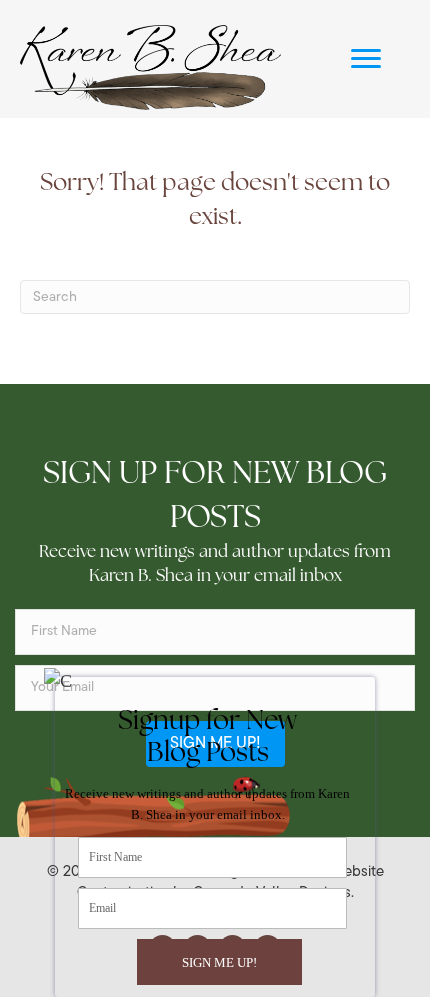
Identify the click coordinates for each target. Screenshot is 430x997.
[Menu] (366, 59)
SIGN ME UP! (219, 962)
